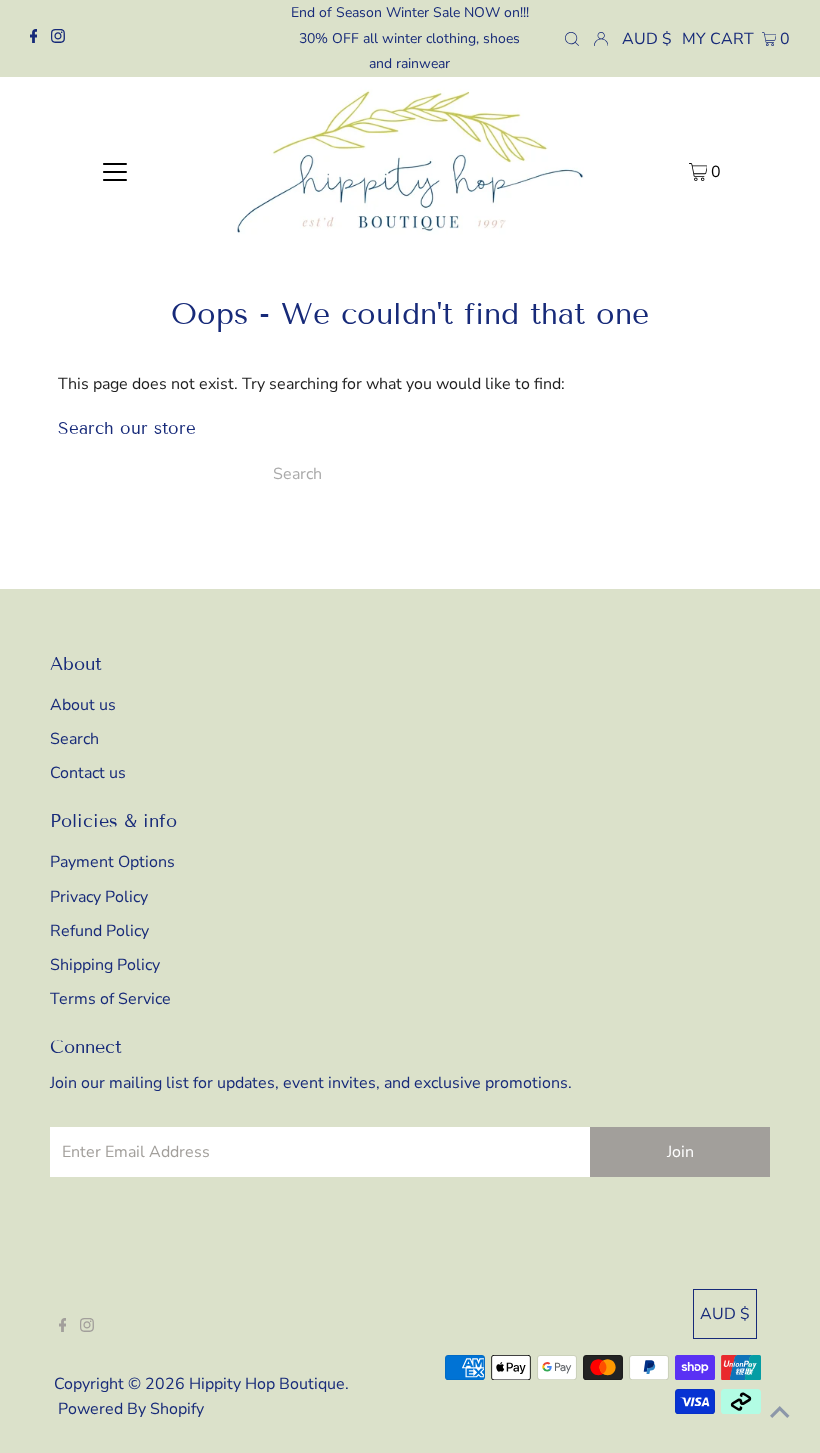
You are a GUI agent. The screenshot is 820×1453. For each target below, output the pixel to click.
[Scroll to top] (780, 1413)
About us (83, 705)
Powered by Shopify (131, 1409)
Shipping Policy (105, 965)
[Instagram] (58, 38)
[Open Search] (572, 38)
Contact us (88, 773)
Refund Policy (99, 931)
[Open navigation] (115, 171)
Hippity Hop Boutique (267, 1384)
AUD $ (647, 39)
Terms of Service (110, 999)
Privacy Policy (99, 897)
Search (74, 739)
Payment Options (112, 862)
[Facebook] (34, 38)
